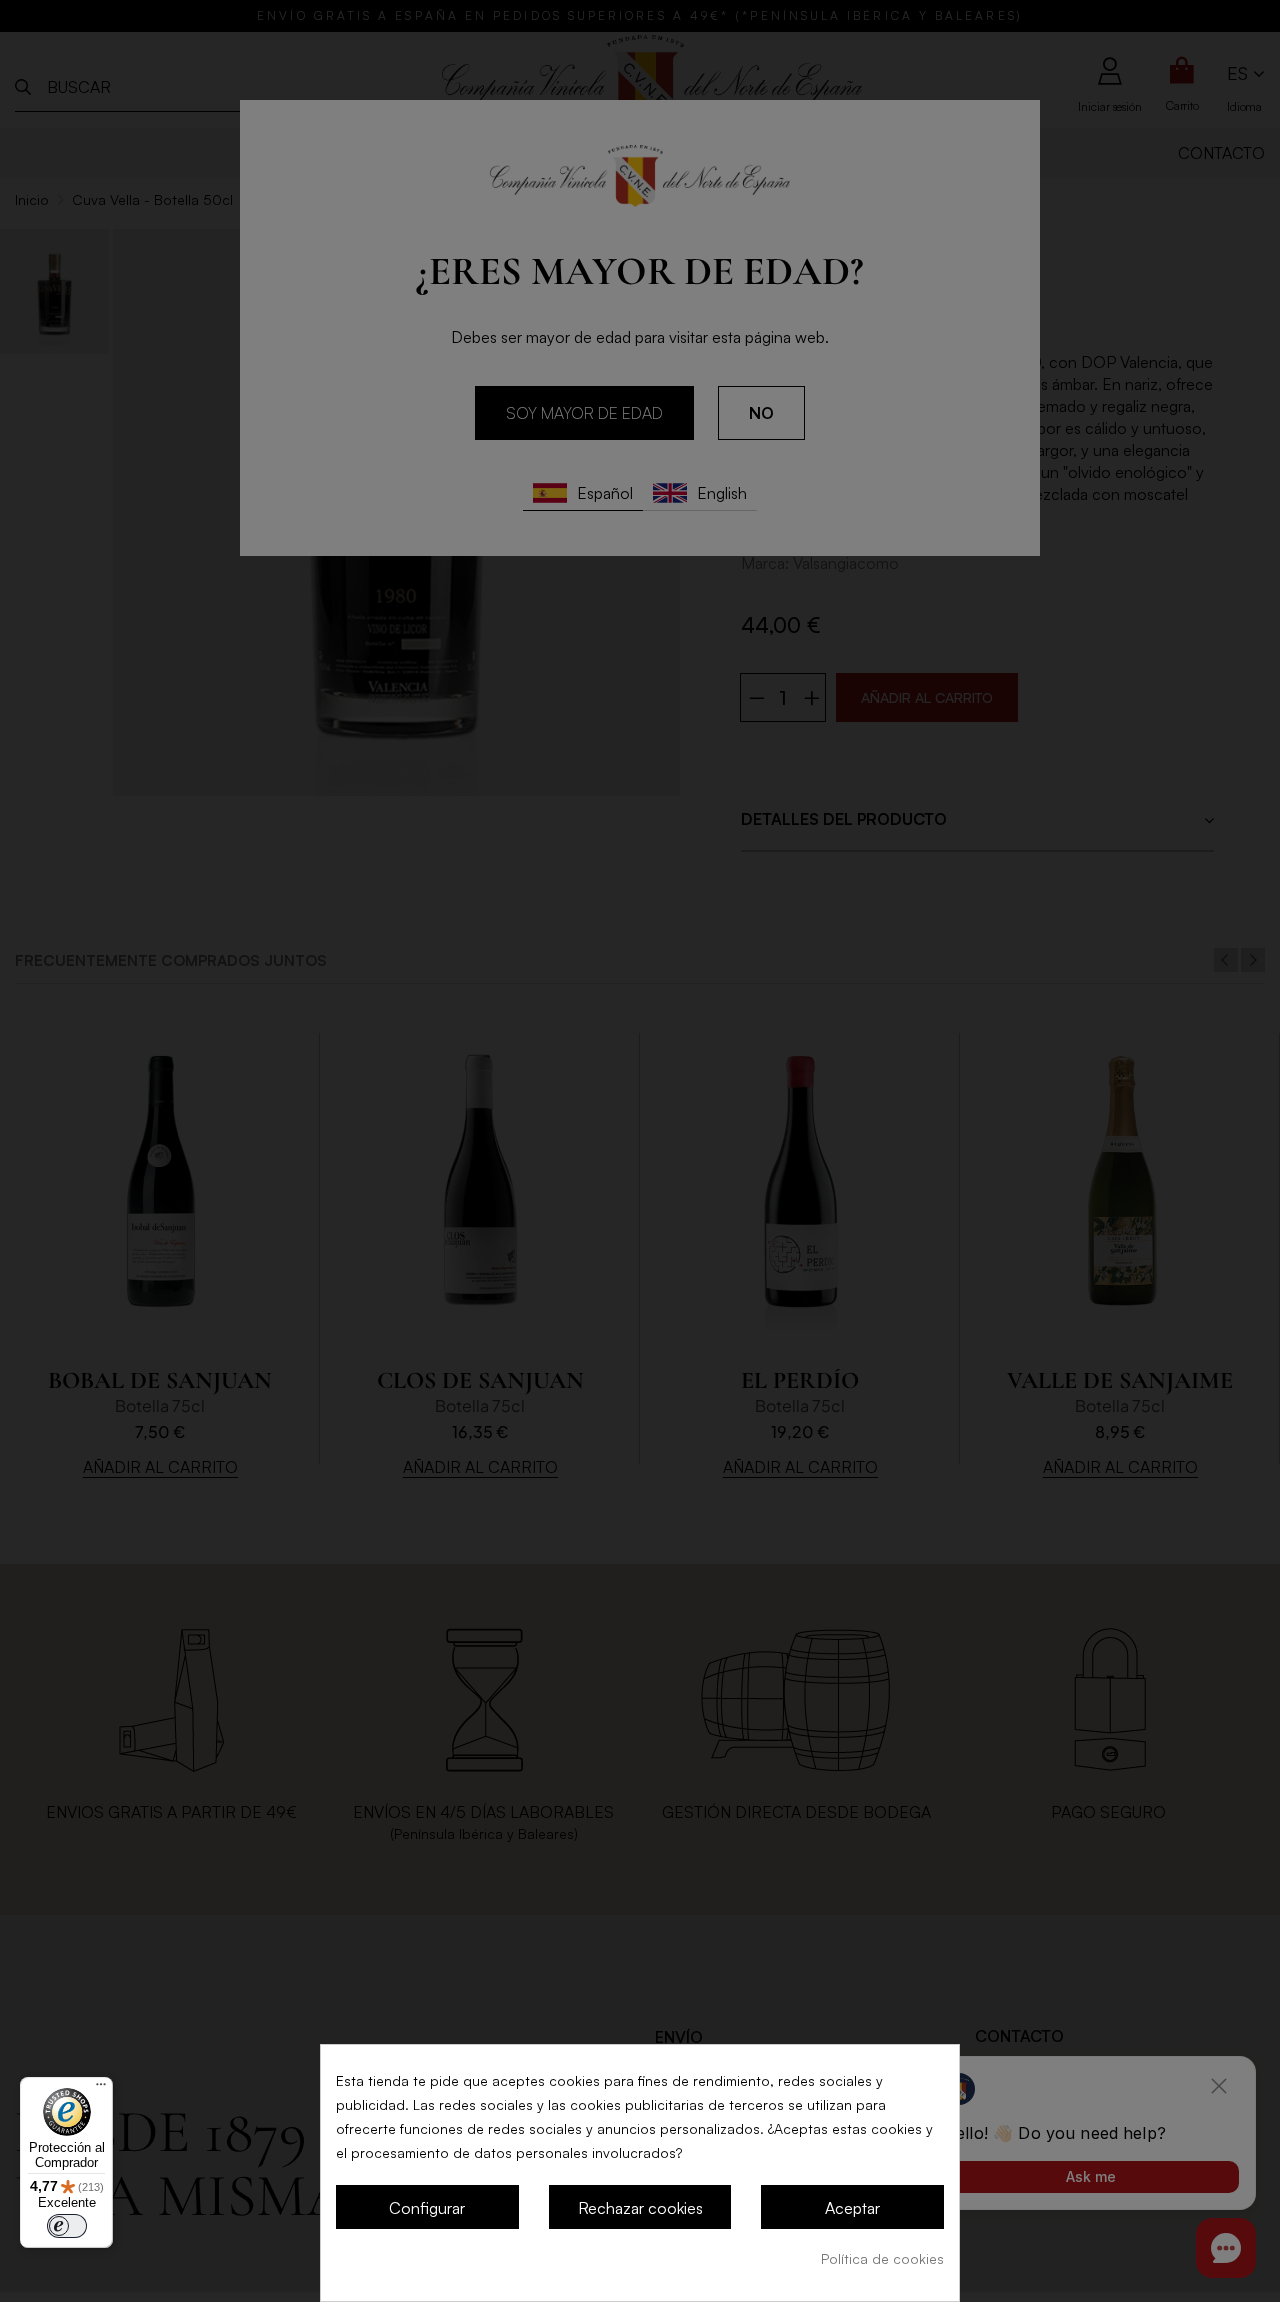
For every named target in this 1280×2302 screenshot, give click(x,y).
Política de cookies (882, 2258)
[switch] (67, 2226)
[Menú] (101, 2089)
